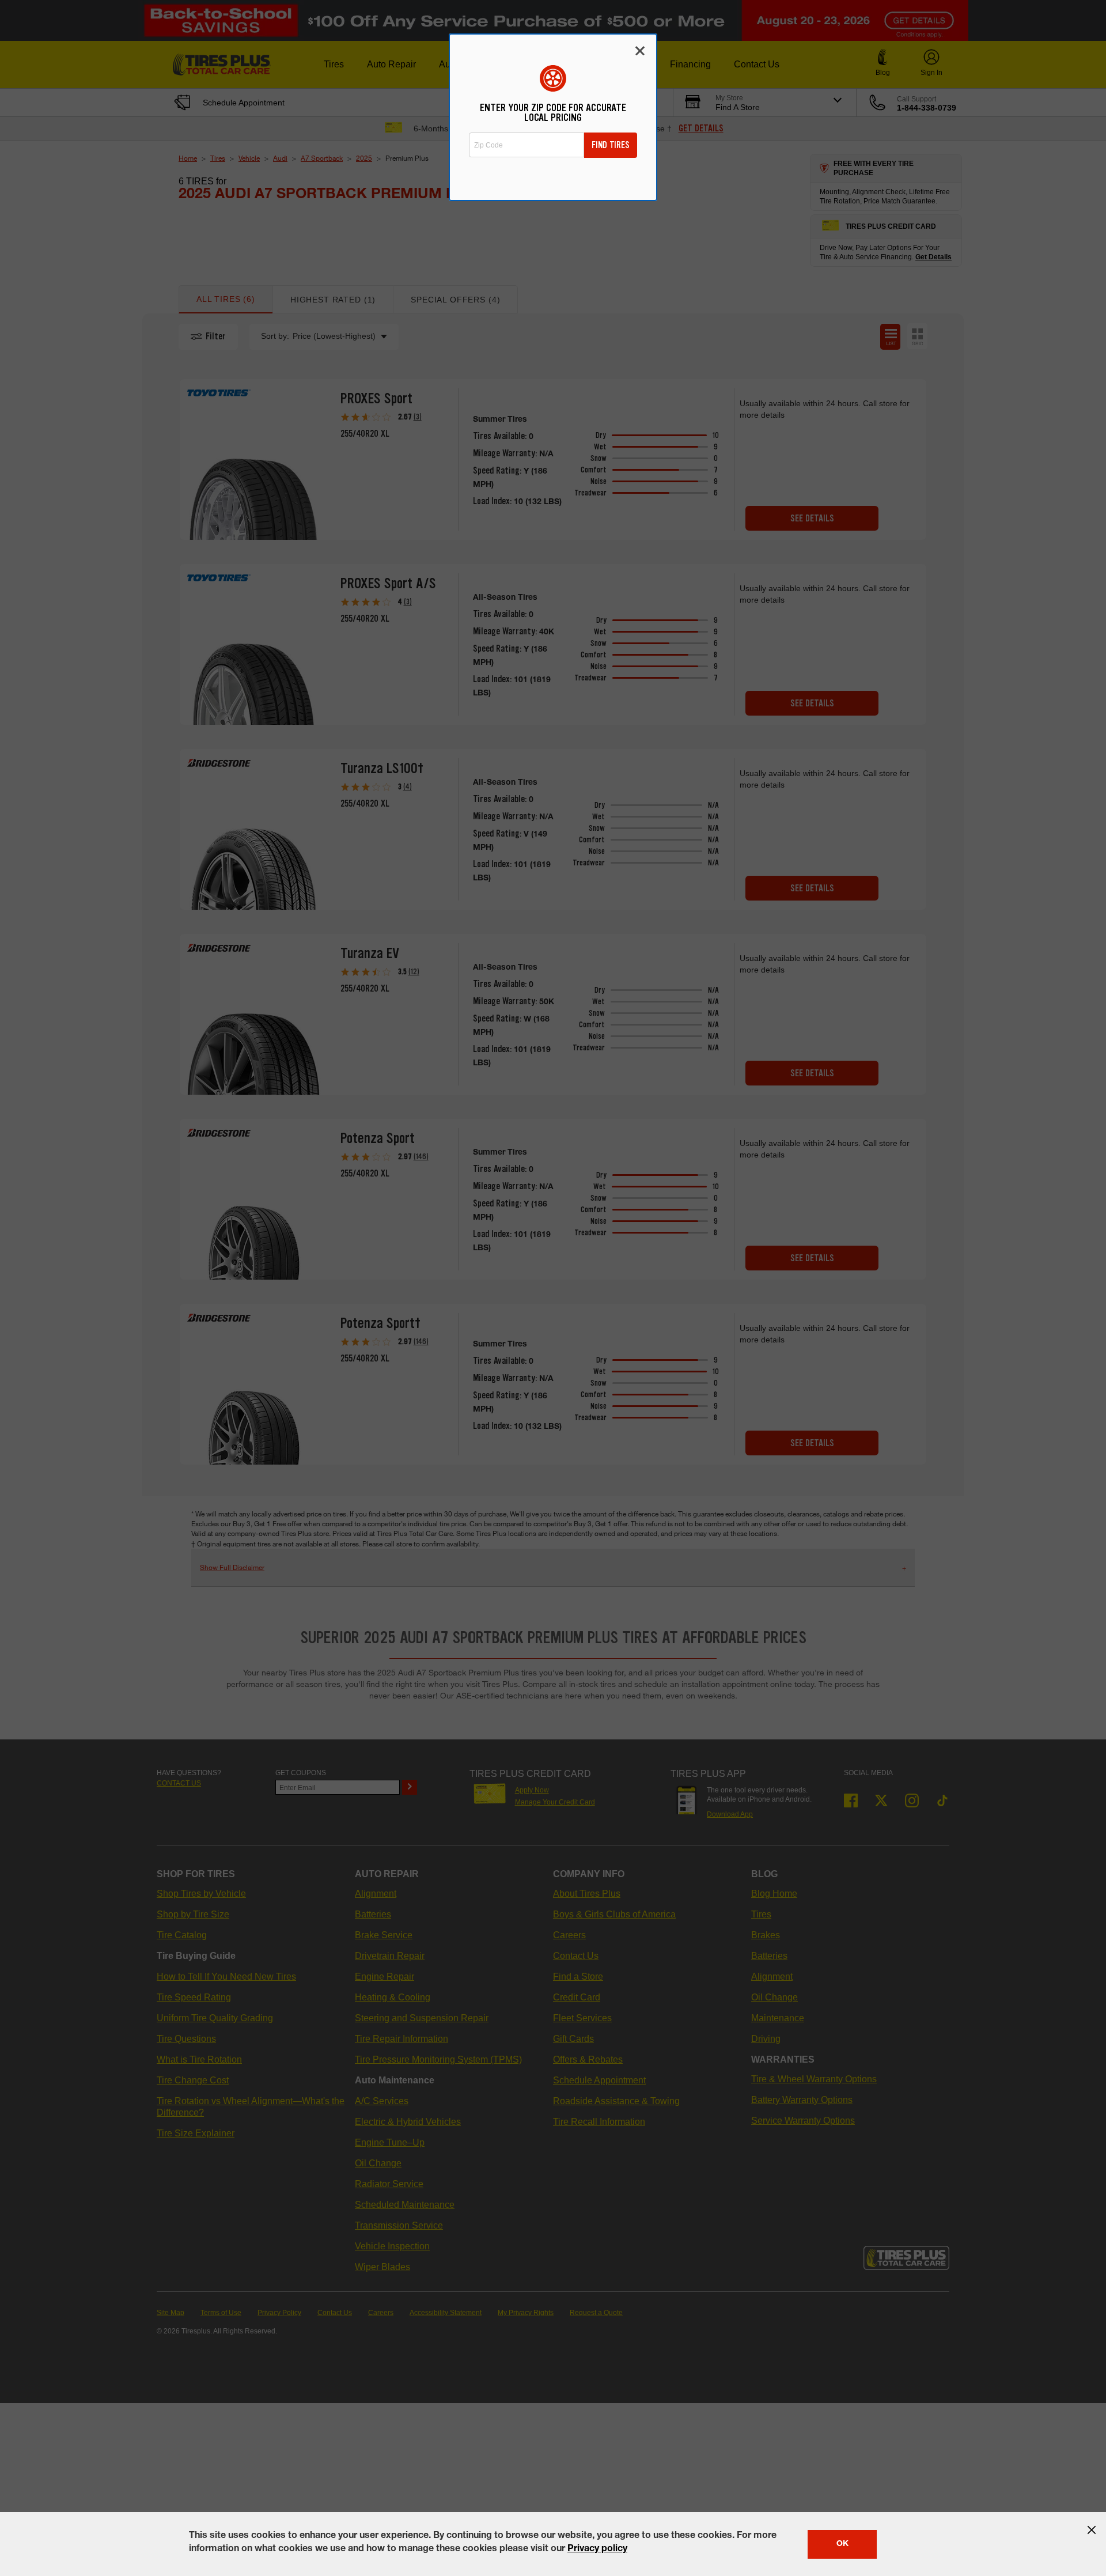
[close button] (1092, 2530)
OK (842, 2544)
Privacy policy (597, 2549)
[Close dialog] (640, 51)
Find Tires (611, 145)
